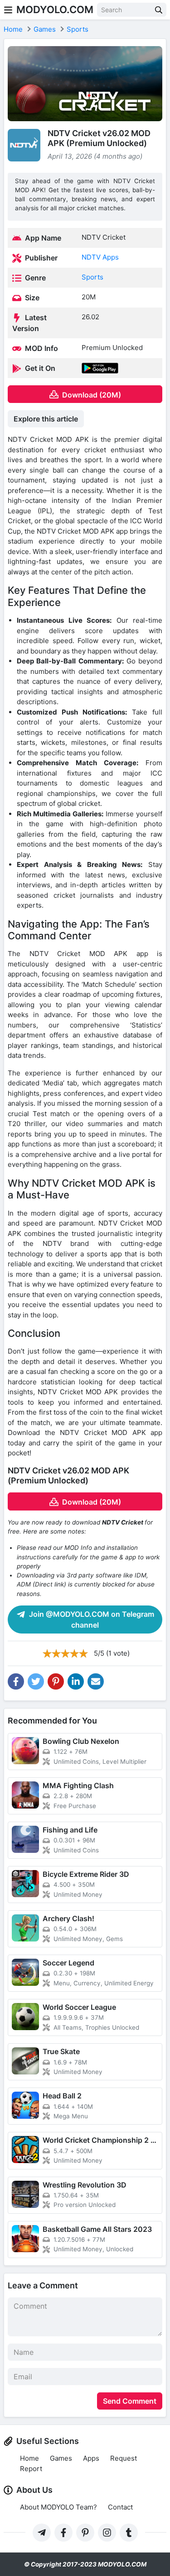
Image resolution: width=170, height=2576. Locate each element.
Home (29, 2458)
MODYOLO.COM (55, 9)
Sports (92, 277)
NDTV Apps (100, 257)
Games (61, 2458)
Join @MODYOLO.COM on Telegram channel (91, 1619)
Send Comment (130, 2401)
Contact (120, 2507)
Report (31, 2469)
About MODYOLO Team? (58, 2507)
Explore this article (46, 419)
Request (124, 2458)
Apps (91, 2458)
